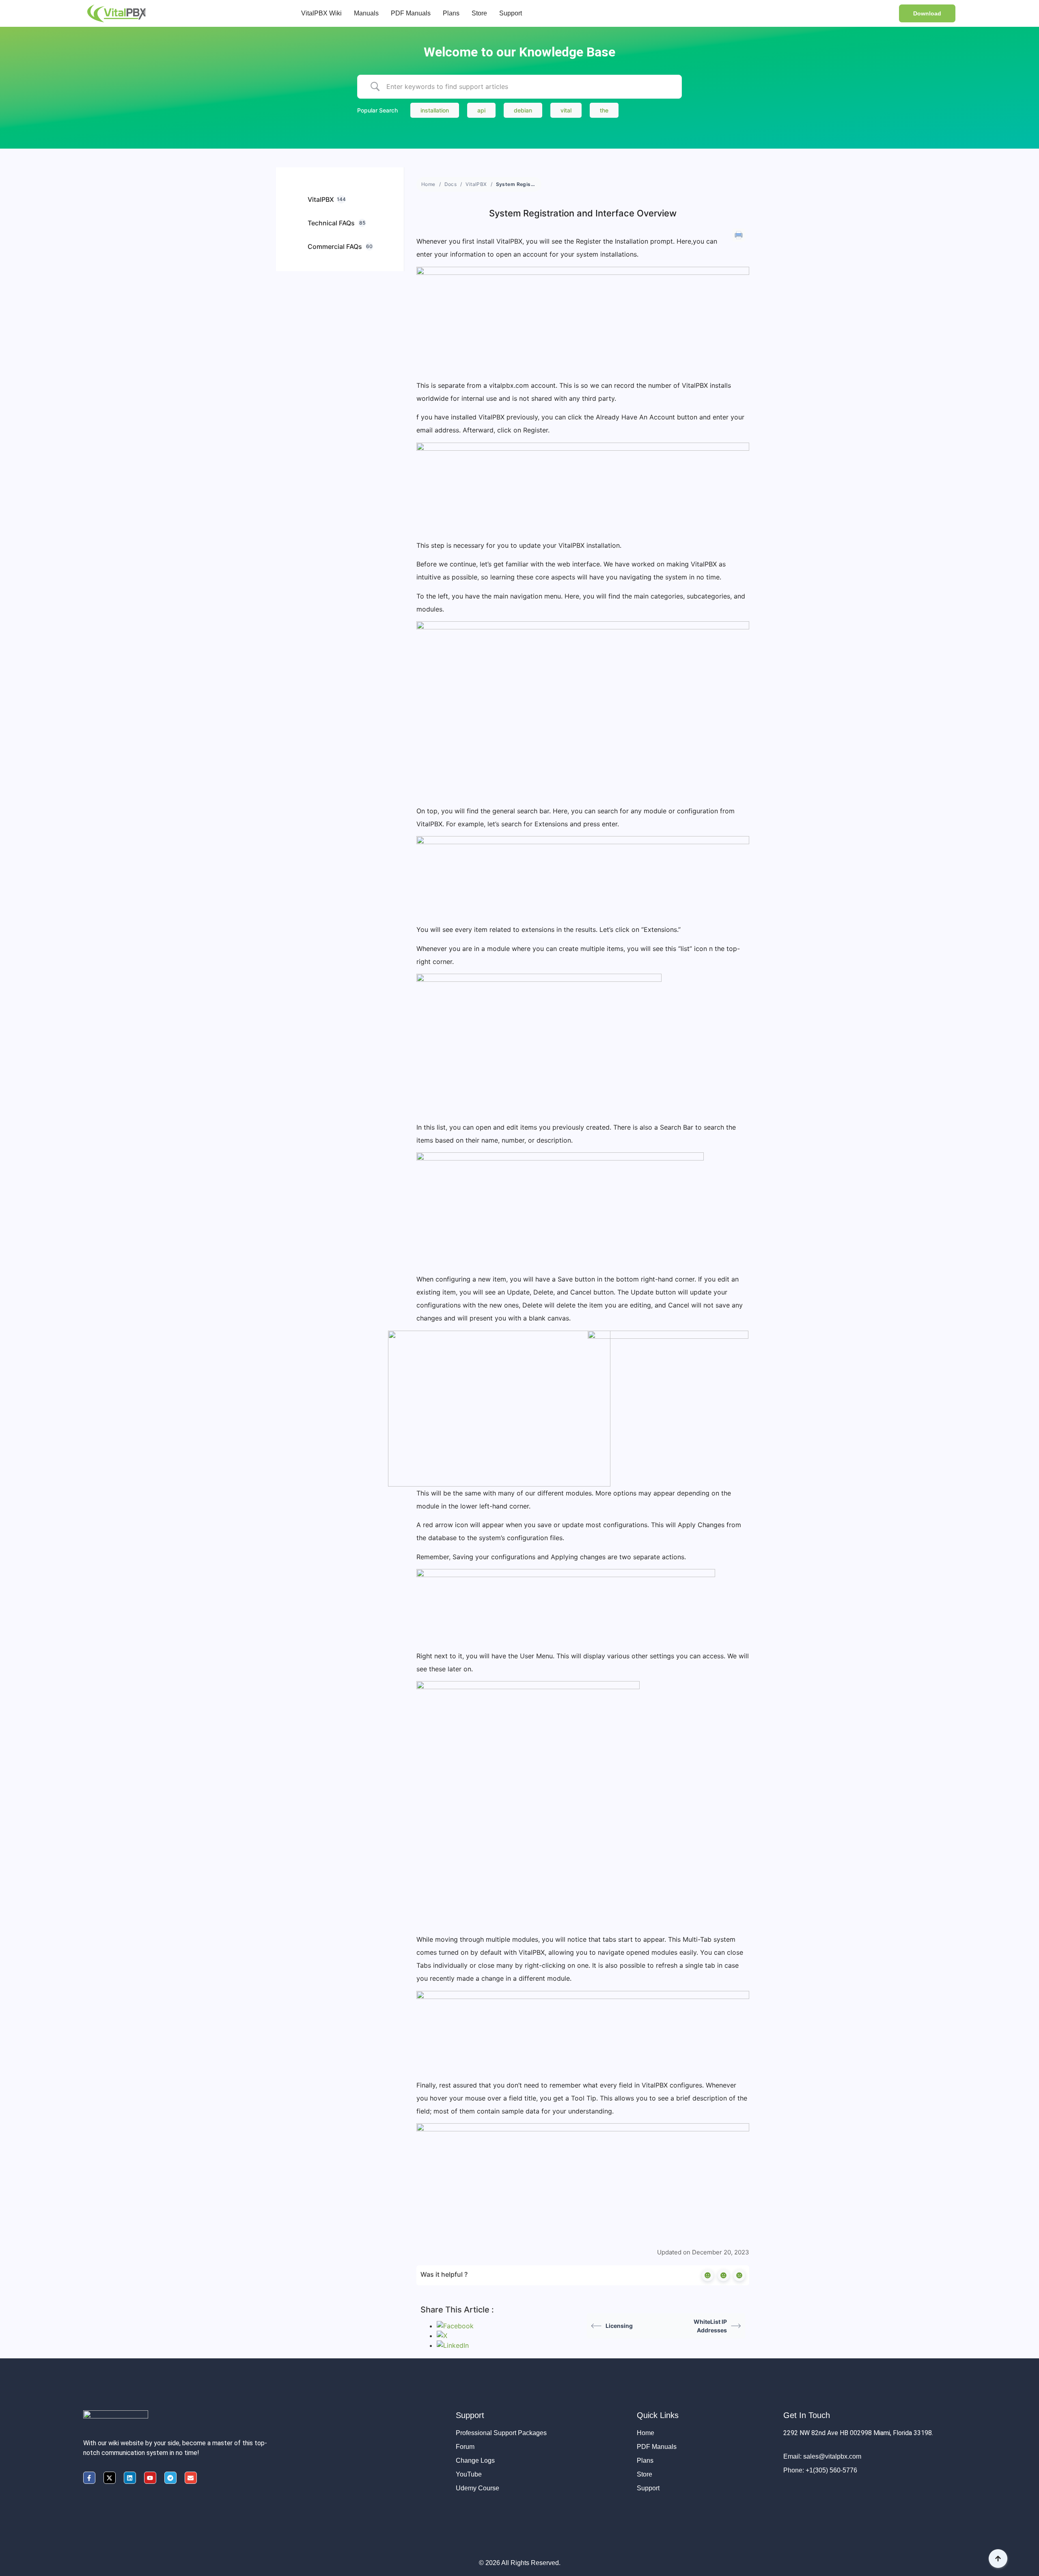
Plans (451, 13)
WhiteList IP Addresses (710, 2326)
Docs (451, 184)
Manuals (366, 13)
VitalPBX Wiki (321, 13)
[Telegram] (170, 2478)
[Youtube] (150, 2478)
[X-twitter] (110, 2478)
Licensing (619, 2326)
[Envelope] (191, 2478)
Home (428, 184)
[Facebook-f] (89, 2478)
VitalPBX (476, 184)
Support (511, 13)
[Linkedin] (130, 2478)
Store (479, 13)
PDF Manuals (411, 13)
